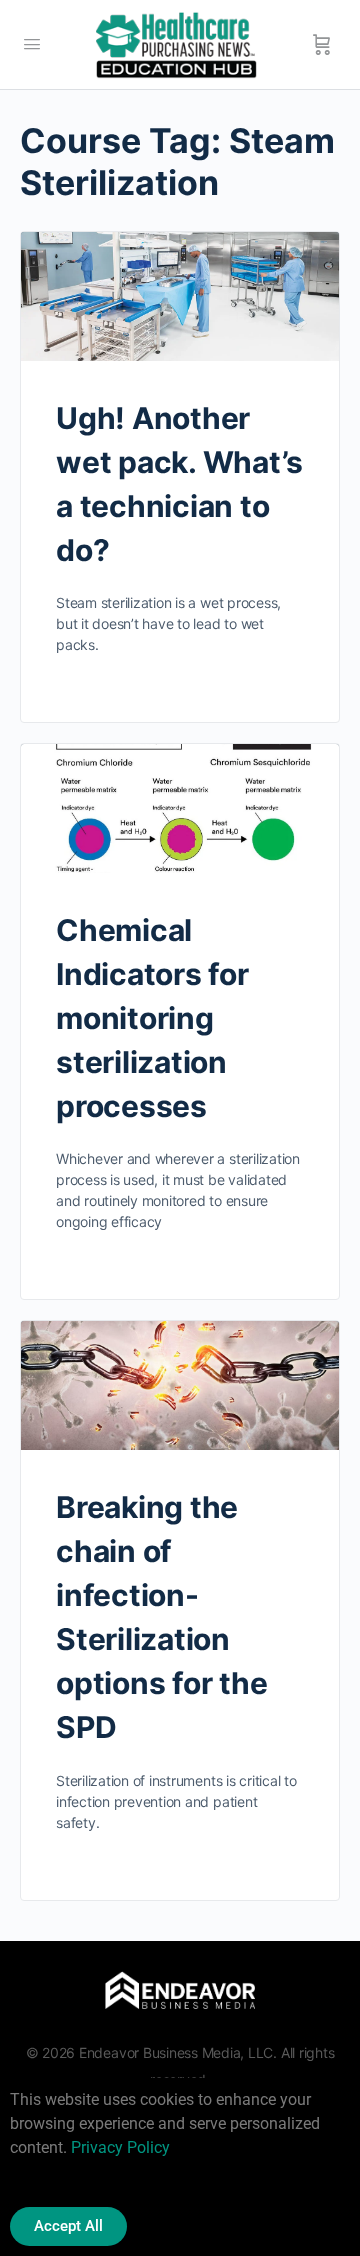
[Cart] (322, 45)
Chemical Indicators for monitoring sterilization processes (152, 1018)
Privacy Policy (120, 2147)
